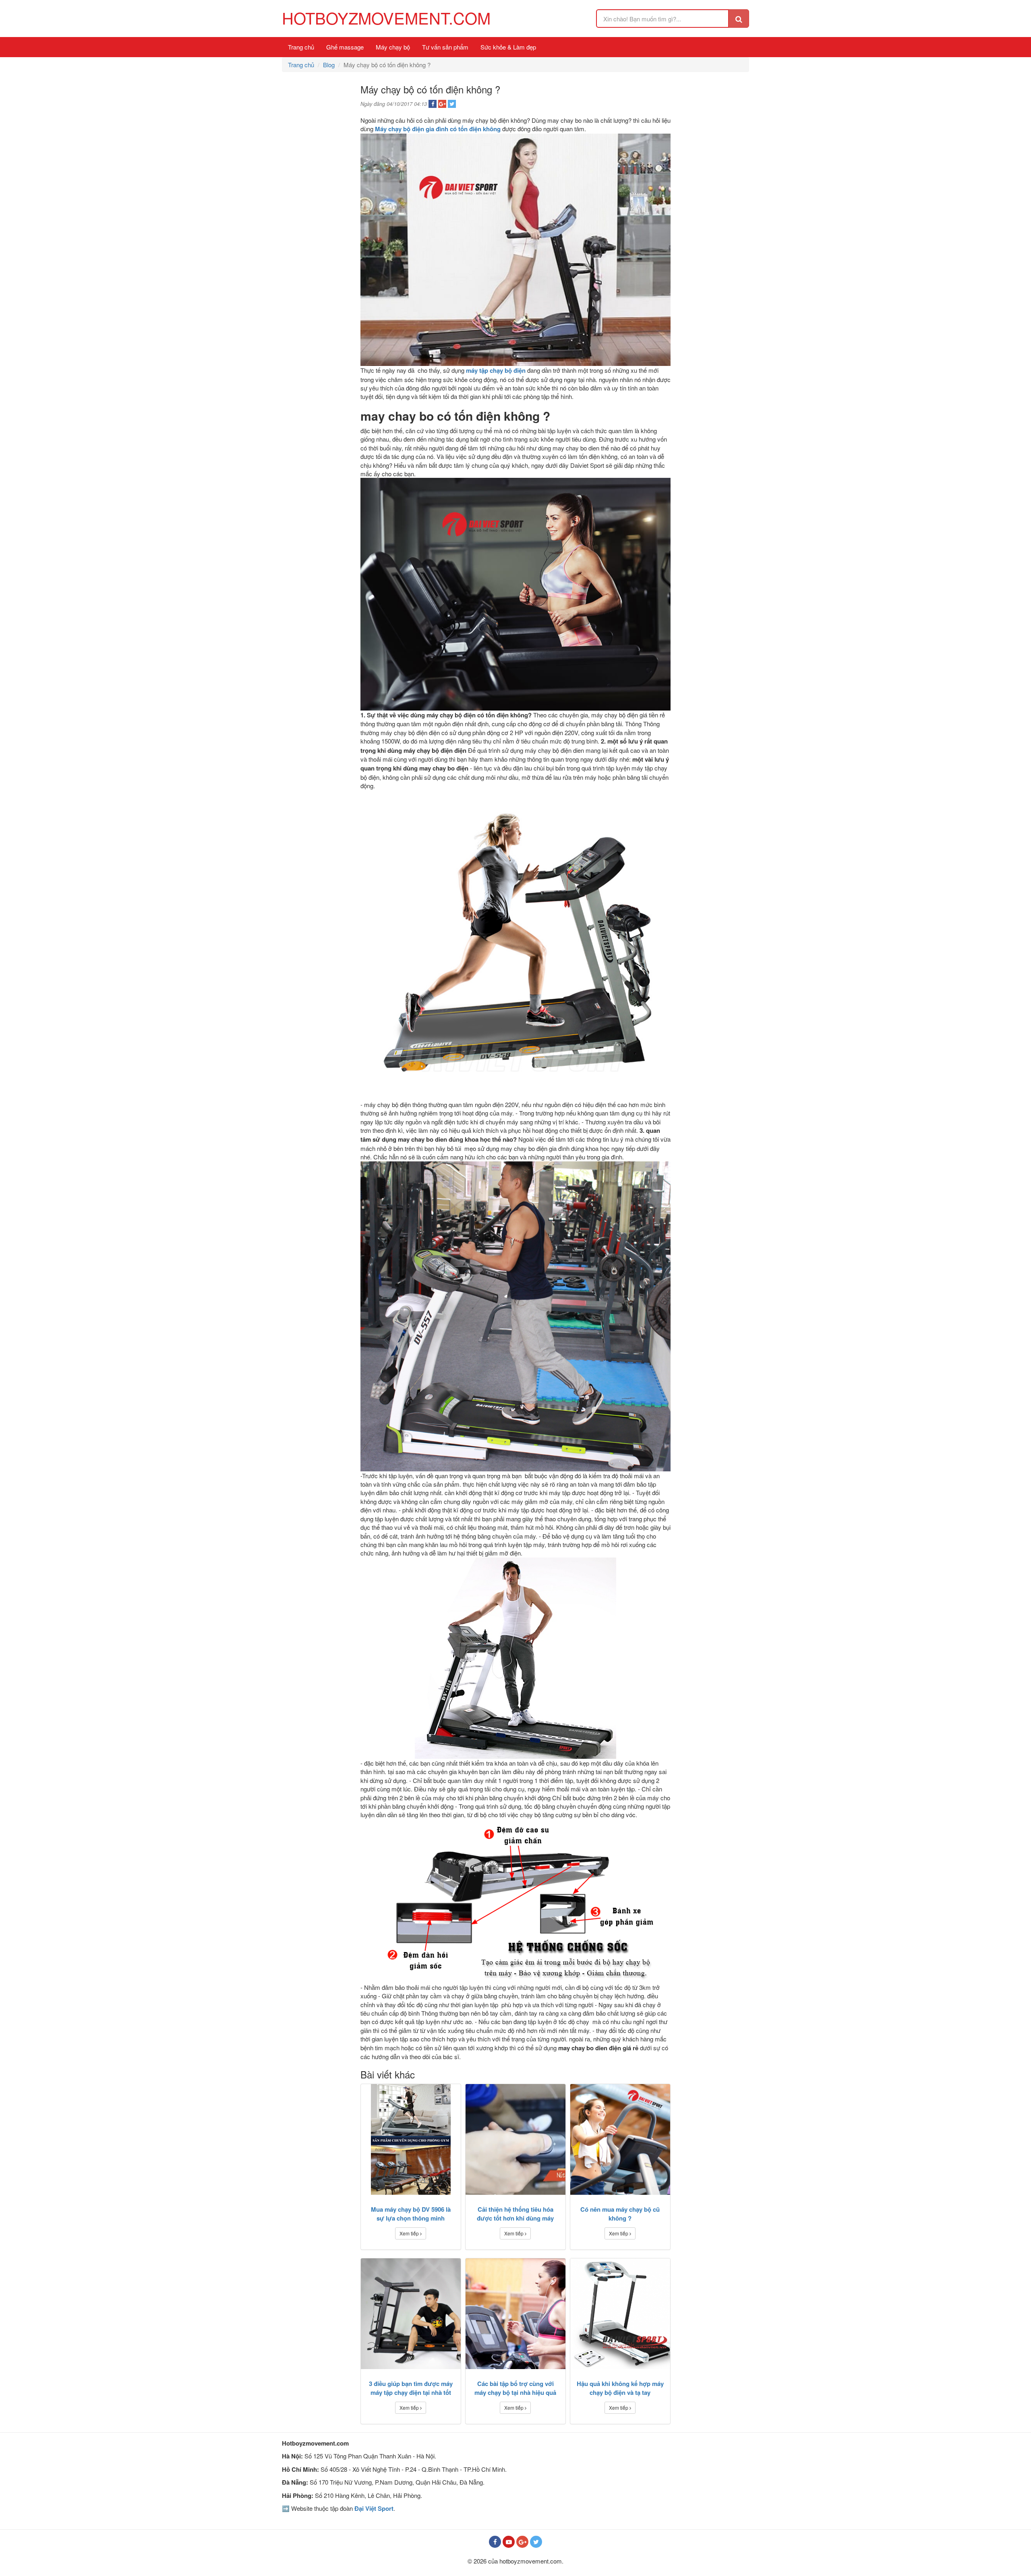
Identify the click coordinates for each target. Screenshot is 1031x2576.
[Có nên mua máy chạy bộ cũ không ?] (620, 2139)
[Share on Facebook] (433, 104)
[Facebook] (495, 2542)
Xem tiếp (410, 2233)
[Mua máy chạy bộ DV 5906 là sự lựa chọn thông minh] (411, 2139)
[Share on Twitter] (452, 104)
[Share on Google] (442, 104)
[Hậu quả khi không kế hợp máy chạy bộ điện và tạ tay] (620, 2314)
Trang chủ (301, 47)
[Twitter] (536, 2542)
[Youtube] (509, 2542)
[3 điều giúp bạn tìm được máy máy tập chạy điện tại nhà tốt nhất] (411, 2314)
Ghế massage (345, 47)
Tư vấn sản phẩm (445, 47)
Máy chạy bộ (393, 47)
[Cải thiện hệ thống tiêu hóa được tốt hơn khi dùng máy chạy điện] (515, 2139)
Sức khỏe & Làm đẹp (508, 47)
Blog (329, 65)
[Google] (522, 2542)
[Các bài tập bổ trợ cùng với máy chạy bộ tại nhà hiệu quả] (515, 2314)
